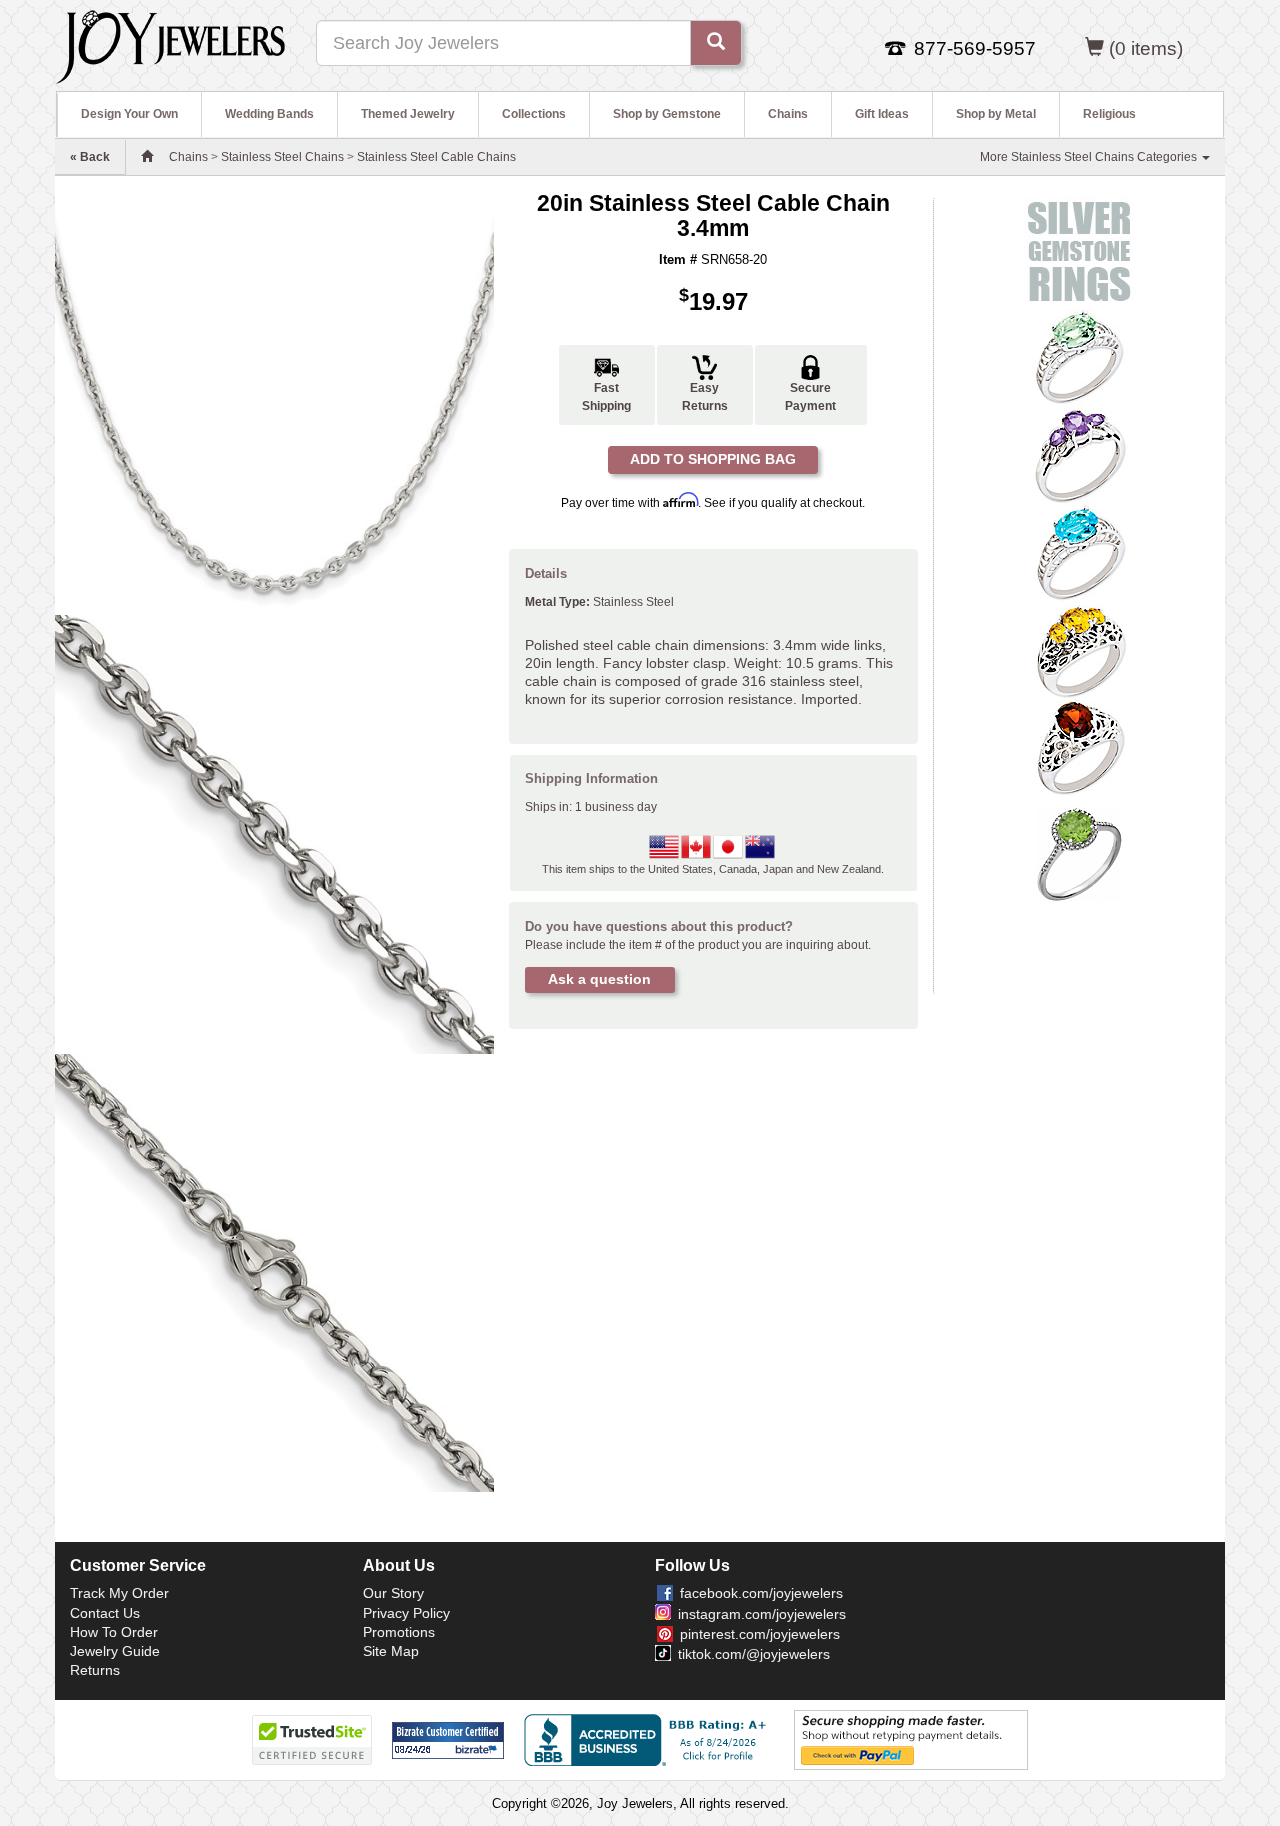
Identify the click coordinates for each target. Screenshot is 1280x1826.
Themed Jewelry (408, 114)
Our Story (393, 1593)
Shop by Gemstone (667, 114)
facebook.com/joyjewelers (761, 1593)
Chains (788, 114)
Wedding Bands (269, 114)
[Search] (716, 43)
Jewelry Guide (115, 1651)
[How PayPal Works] (911, 1739)
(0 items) (1146, 48)
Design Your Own (129, 114)
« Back (90, 157)
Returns (95, 1670)
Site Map (391, 1651)
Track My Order (119, 1593)
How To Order (114, 1632)
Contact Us (105, 1613)
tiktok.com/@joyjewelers (754, 1654)
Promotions (399, 1632)
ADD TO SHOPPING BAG (713, 459)
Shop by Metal (996, 114)
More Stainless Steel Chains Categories (1090, 157)
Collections (534, 114)
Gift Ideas (882, 114)
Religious (1109, 114)
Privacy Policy (406, 1613)
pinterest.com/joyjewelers (760, 1634)
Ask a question (599, 979)
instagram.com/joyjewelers (762, 1614)
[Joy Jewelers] (170, 44)
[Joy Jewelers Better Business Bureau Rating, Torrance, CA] (649, 1740)
